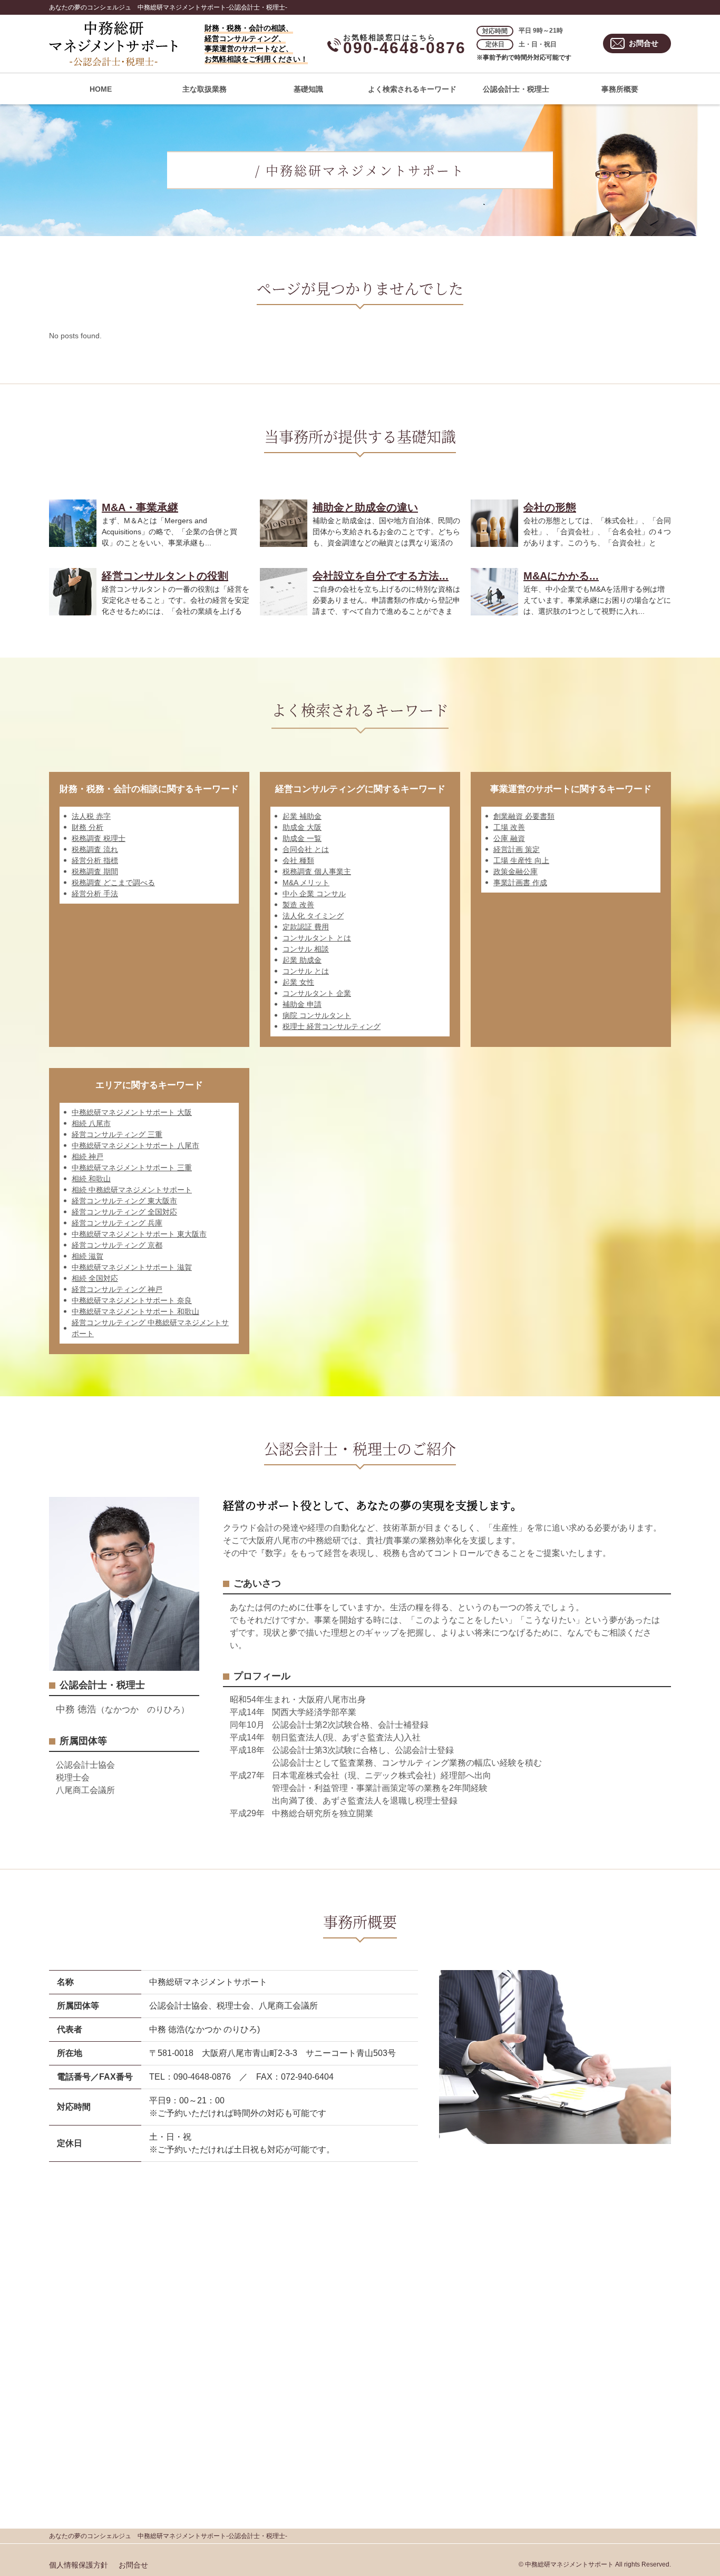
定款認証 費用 (306, 927)
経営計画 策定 (517, 849)
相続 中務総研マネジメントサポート (132, 1190)
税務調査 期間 (95, 871)
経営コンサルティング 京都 (117, 1245)
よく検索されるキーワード (412, 89)
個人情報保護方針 (79, 2565)
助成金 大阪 (302, 827)
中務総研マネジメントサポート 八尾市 (135, 1145)
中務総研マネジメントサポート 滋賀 (132, 1267)
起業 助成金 (302, 960)
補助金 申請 (302, 1004)
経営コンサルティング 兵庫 (117, 1223)
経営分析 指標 (95, 860)
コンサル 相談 (306, 949)
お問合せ (644, 43)
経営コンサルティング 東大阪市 (124, 1201)
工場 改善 (509, 827)
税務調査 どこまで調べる (113, 883)
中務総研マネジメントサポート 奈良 (132, 1300)
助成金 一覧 (302, 838)
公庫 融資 (509, 838)
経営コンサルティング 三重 (117, 1134)
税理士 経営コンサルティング (332, 1026)
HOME (101, 89)
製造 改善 (298, 905)
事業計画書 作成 (520, 883)
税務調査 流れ (95, 849)
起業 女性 (298, 982)
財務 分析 (87, 827)
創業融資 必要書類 (524, 816)
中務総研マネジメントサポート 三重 (132, 1168)
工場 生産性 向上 (521, 860)
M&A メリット (306, 883)
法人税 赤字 (91, 816)
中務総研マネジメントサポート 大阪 (132, 1112)
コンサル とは (306, 971)
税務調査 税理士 (99, 838)
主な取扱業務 (205, 89)
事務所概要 (620, 89)
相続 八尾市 (91, 1123)
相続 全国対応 (95, 1278)
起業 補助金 (302, 816)
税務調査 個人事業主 (317, 871)
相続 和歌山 (91, 1179)
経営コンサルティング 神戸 (117, 1289)
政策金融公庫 (515, 871)
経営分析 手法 (95, 894)
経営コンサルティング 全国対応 (124, 1212)
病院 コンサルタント (317, 1015)
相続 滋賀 (87, 1256)
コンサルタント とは (317, 938)
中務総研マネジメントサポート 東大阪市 (139, 1234)
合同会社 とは (306, 849)
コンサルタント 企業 (317, 993)
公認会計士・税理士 (516, 89)
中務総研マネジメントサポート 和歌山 (135, 1311)
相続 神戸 (87, 1157)
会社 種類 (298, 860)
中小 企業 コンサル (314, 894)
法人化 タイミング (313, 916)
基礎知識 (308, 89)
